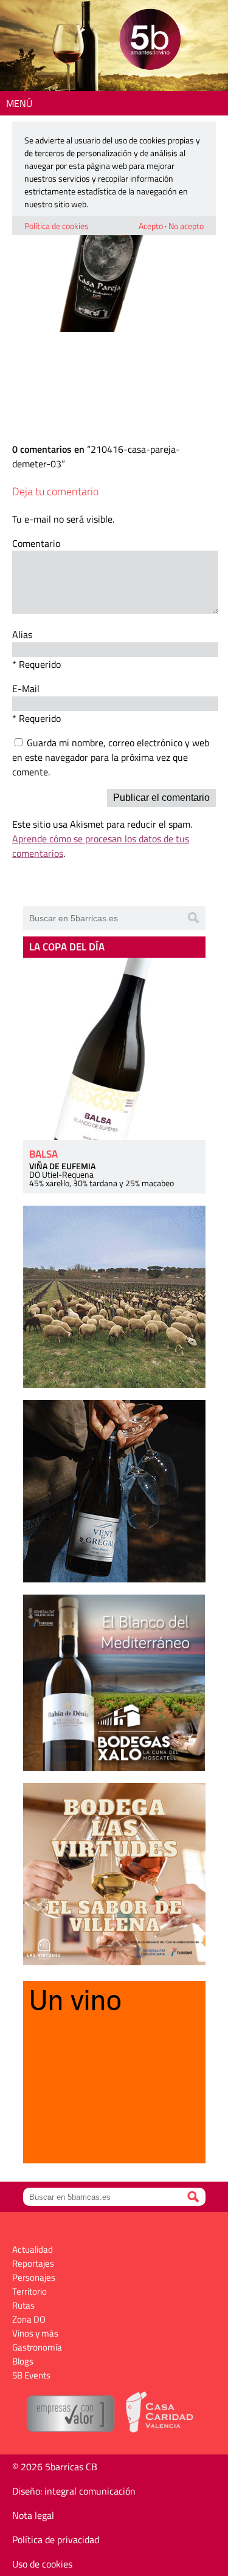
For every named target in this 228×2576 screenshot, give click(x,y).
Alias (22, 634)
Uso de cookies (42, 2564)
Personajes (34, 2277)
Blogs (23, 2361)
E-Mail (26, 689)
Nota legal (33, 2515)
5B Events (31, 2375)
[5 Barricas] (150, 41)
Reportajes (33, 2263)
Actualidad (33, 2249)
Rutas (23, 2305)
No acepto (186, 226)
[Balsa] (114, 1049)
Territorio (29, 2291)
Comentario (36, 543)
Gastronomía (37, 2347)
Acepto (151, 226)
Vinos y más (35, 2333)
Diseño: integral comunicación (74, 2491)
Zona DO (29, 2319)
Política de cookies (57, 226)
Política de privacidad (56, 2540)
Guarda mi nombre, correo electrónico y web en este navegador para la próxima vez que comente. (111, 757)
